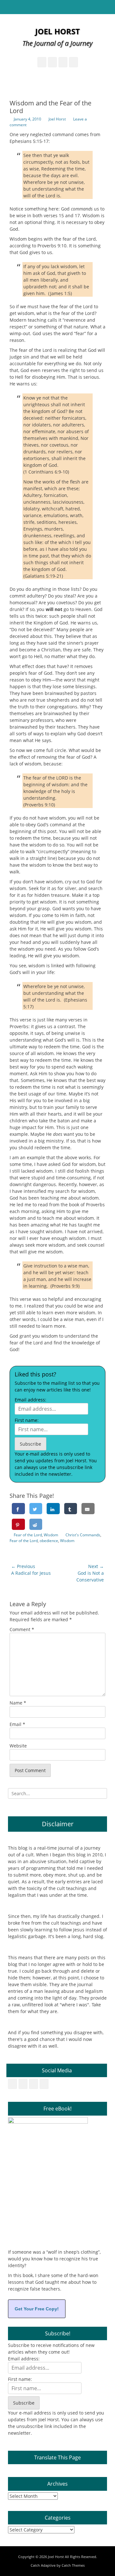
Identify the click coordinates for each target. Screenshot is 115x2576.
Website (18, 1746)
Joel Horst (57, 31)
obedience (49, 1541)
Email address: (31, 1400)
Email (17, 1724)
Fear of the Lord (28, 1535)
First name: (27, 1420)
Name (18, 1703)
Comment (22, 1629)
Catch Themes (73, 2565)
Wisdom (51, 1535)
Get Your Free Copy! (37, 2309)
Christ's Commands (83, 1535)
